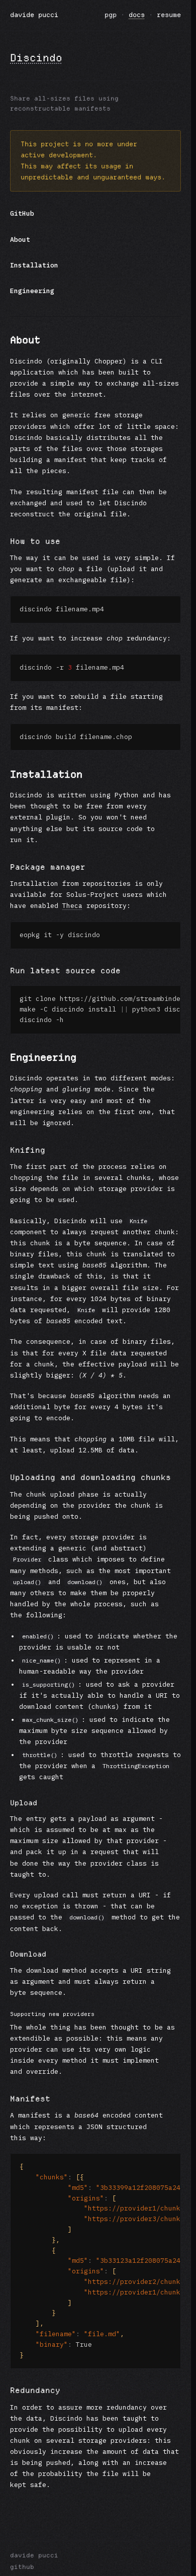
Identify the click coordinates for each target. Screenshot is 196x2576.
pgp (111, 15)
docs (137, 15)
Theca (72, 906)
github (22, 2567)
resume (169, 15)
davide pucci (34, 15)
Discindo (36, 58)
